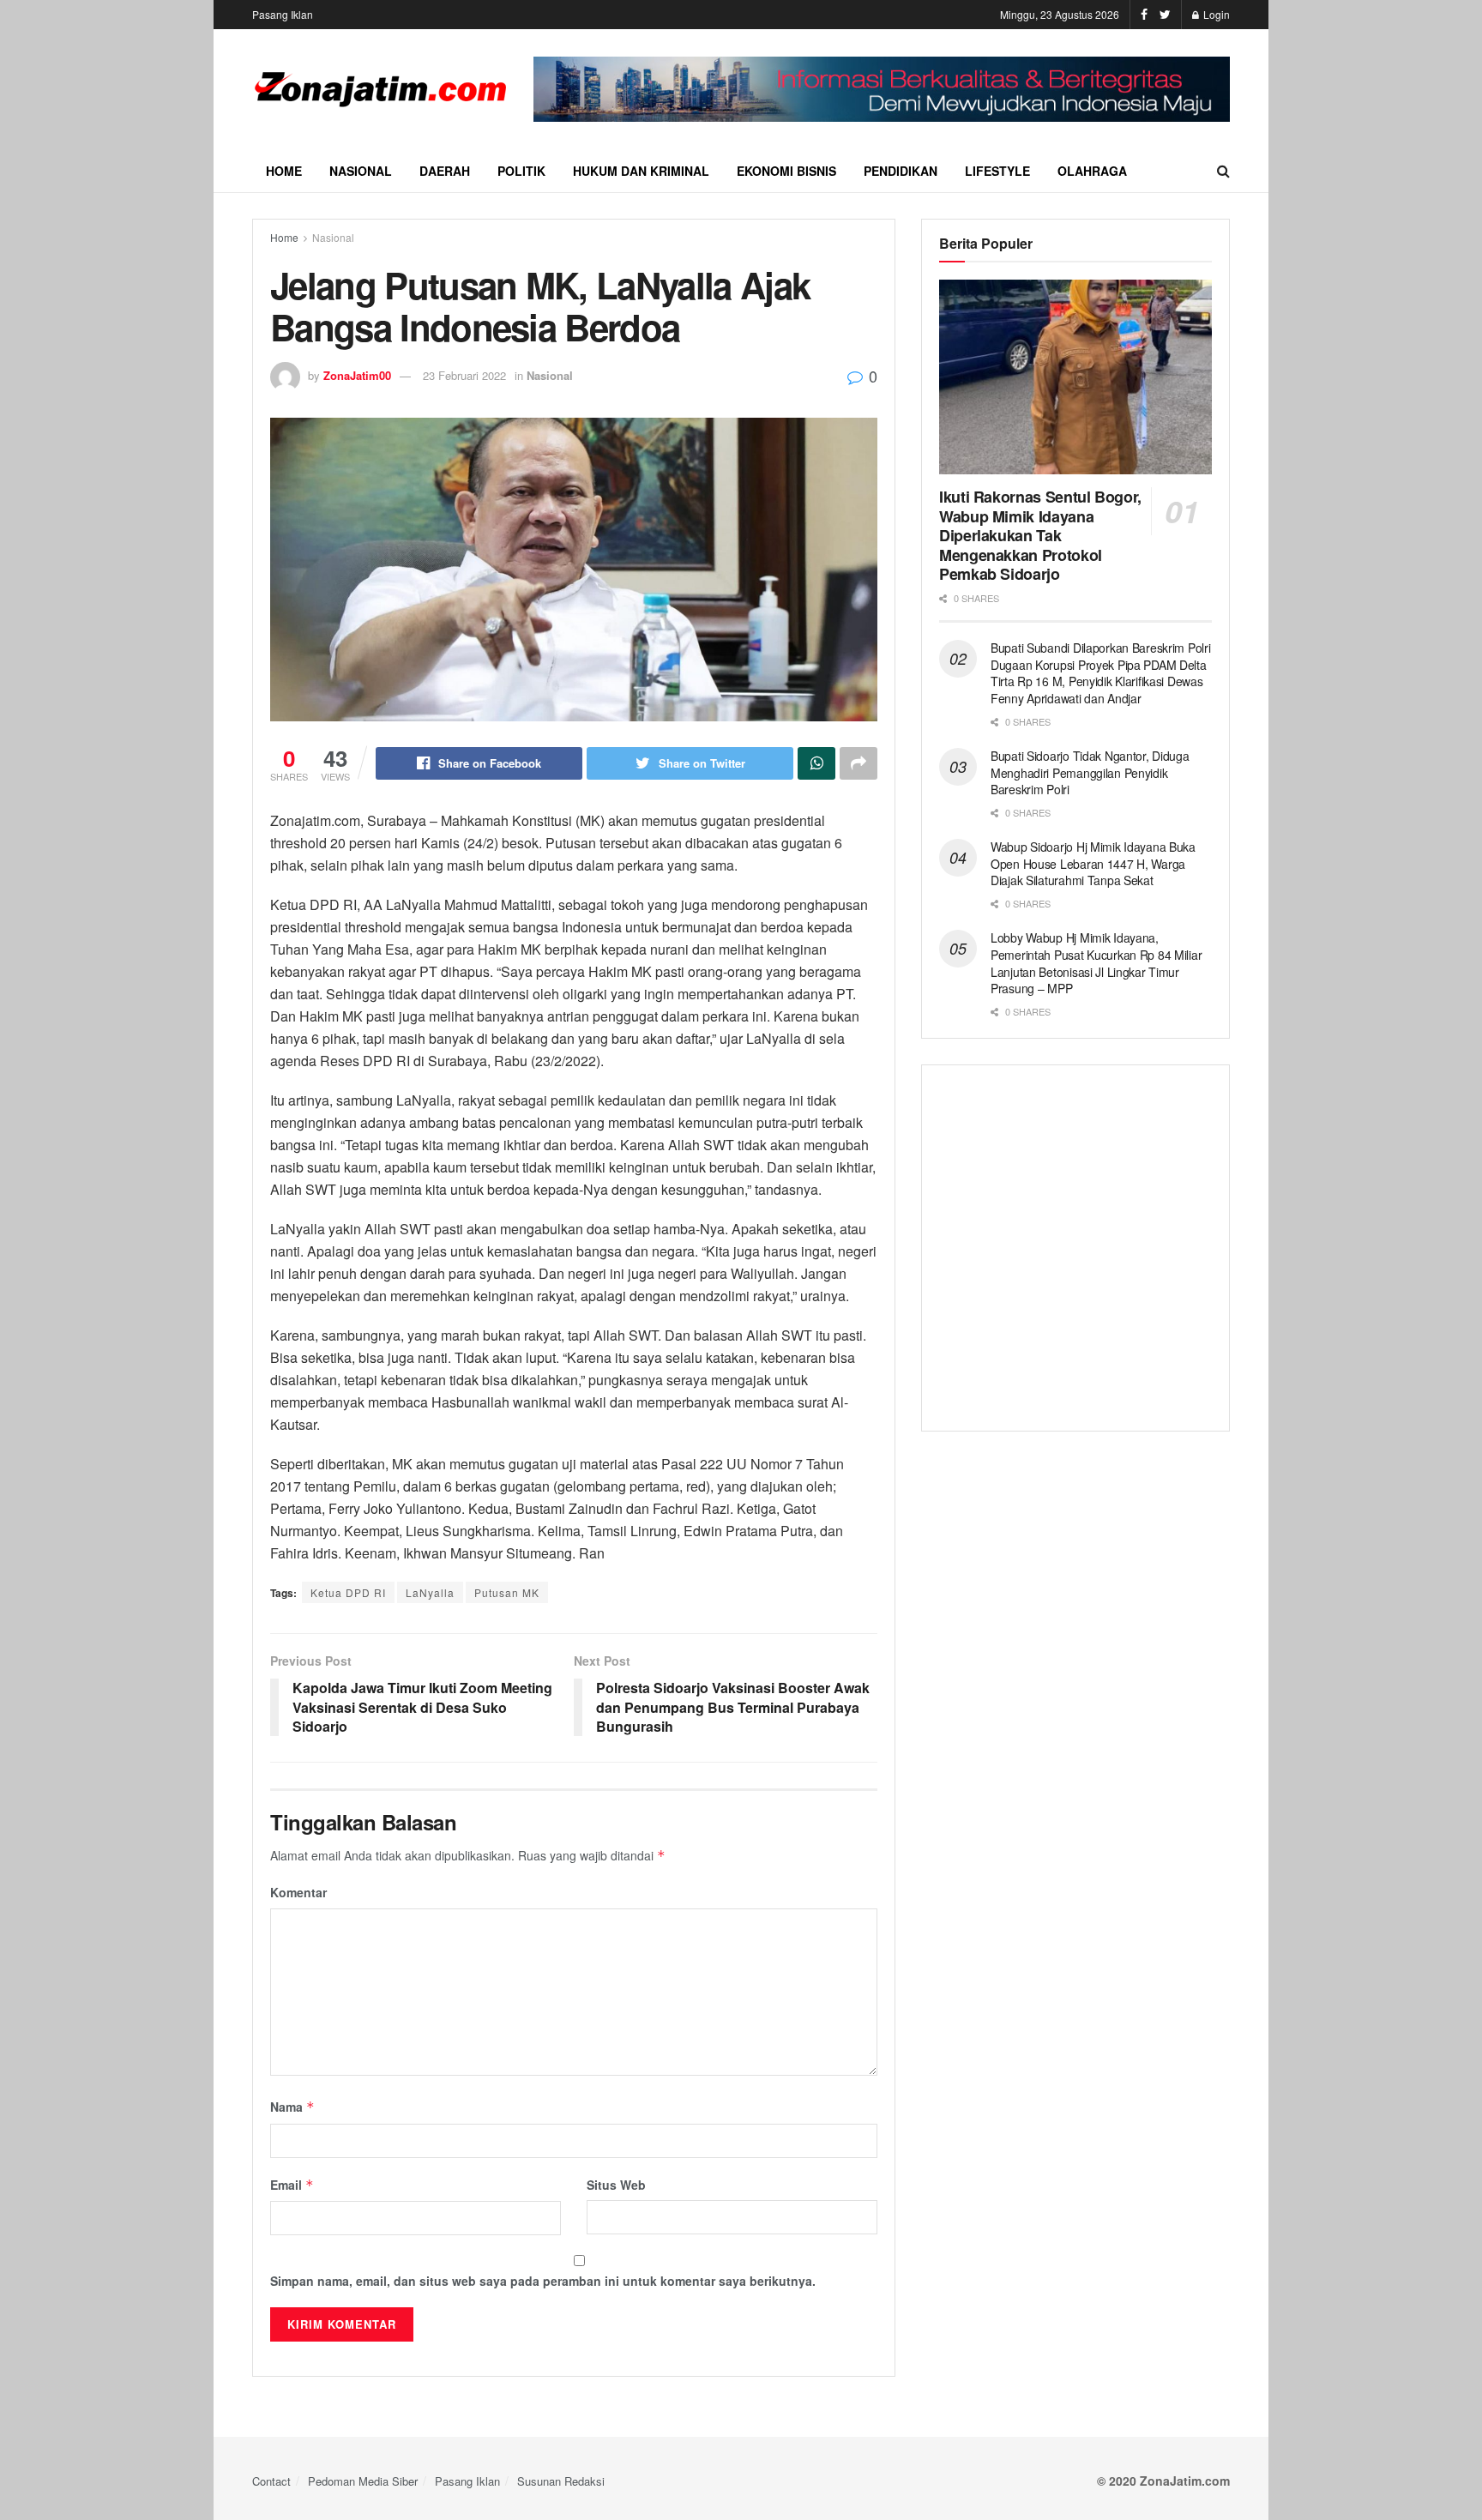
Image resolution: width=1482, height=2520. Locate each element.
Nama (292, 2107)
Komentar (298, 1892)
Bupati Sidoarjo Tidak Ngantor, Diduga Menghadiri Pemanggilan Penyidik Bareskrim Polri (1090, 772)
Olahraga (1092, 171)
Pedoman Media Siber (363, 2481)
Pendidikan (901, 171)
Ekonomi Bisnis (786, 171)
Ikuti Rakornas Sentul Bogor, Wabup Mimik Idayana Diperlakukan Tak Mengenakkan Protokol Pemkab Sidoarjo (1040, 535)
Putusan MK (507, 1592)
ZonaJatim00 (357, 375)
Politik (521, 171)
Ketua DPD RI (348, 1592)
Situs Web (616, 2185)
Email (292, 2185)
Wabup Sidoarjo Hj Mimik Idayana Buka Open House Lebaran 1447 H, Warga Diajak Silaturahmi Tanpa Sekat (1093, 863)
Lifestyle (997, 171)
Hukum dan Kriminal (641, 171)
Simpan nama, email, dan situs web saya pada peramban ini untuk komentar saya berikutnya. (543, 2281)
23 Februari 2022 (464, 375)
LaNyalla (430, 1592)
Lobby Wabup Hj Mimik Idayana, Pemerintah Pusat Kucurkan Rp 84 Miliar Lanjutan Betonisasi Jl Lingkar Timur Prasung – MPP (1096, 963)
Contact (271, 2481)
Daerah (445, 171)
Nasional (361, 171)
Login (1215, 14)
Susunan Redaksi (561, 2481)
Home (284, 171)
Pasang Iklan (283, 14)
